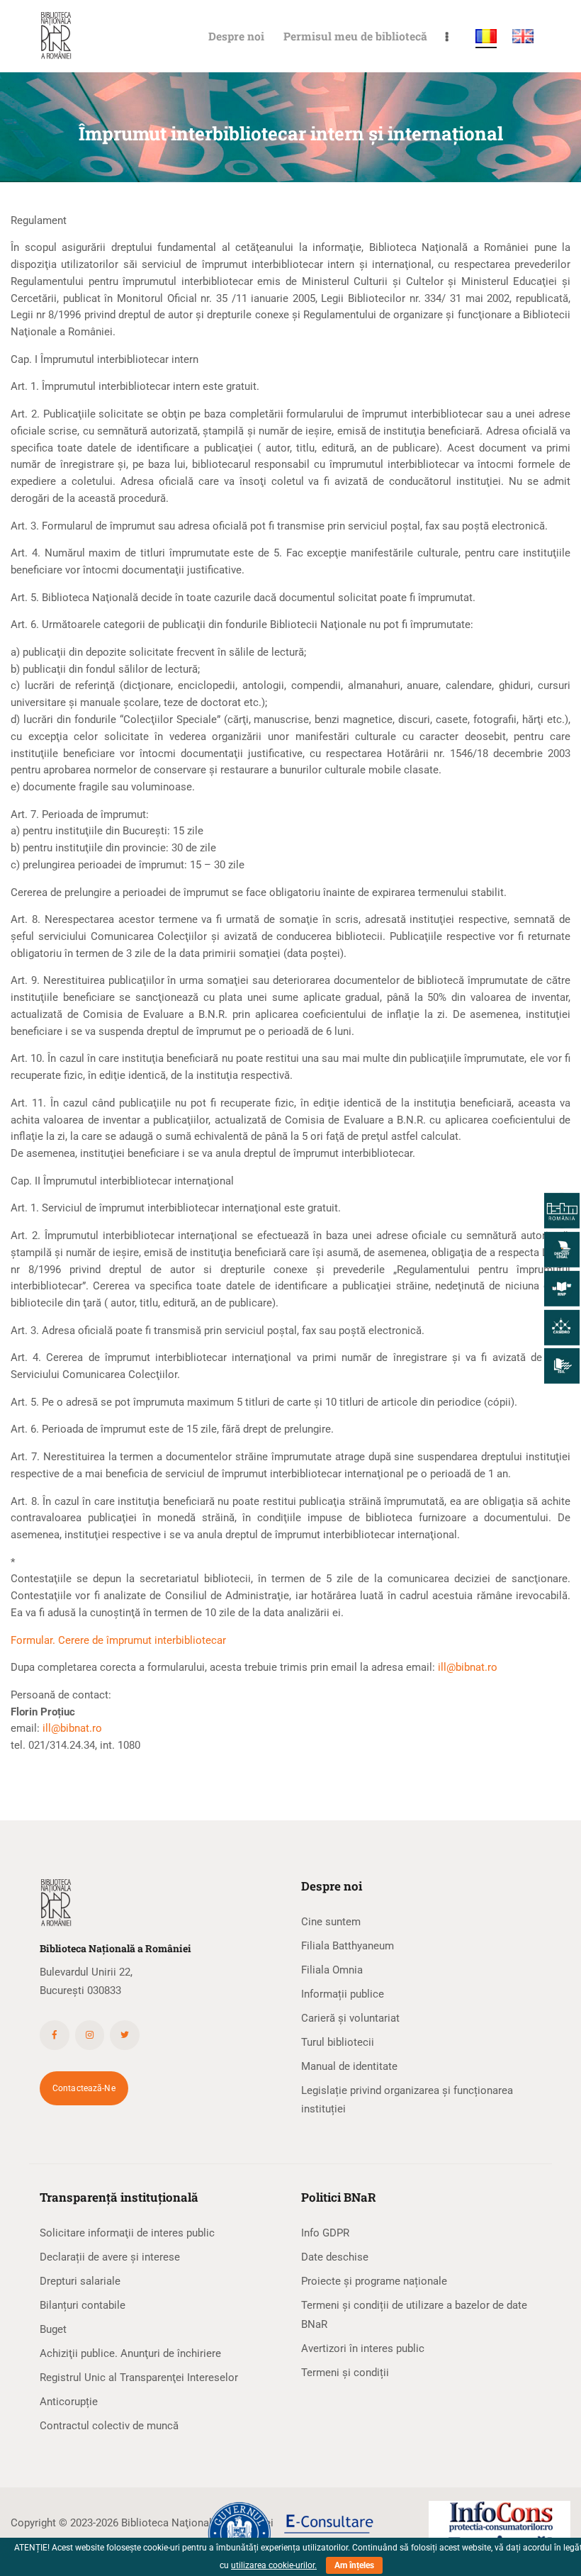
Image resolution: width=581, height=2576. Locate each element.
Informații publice (343, 1994)
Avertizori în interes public (363, 2348)
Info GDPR (325, 2233)
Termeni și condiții (345, 2373)
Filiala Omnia (332, 1970)
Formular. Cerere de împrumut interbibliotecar (118, 1640)
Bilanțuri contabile (83, 2305)
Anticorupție (69, 2402)
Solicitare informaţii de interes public (127, 2233)
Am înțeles (354, 2565)
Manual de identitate (349, 2066)
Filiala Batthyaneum (348, 1946)
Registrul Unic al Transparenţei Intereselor (139, 2378)
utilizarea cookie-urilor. (274, 2565)
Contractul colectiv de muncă (109, 2426)
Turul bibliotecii (338, 2042)
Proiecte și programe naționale (374, 2281)
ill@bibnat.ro (468, 1667)
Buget (53, 2329)
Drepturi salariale (80, 2281)
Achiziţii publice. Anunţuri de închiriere (130, 2353)
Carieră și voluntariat (350, 2018)
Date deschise (335, 2257)
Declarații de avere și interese (110, 2257)
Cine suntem (331, 1922)
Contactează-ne (84, 2088)
